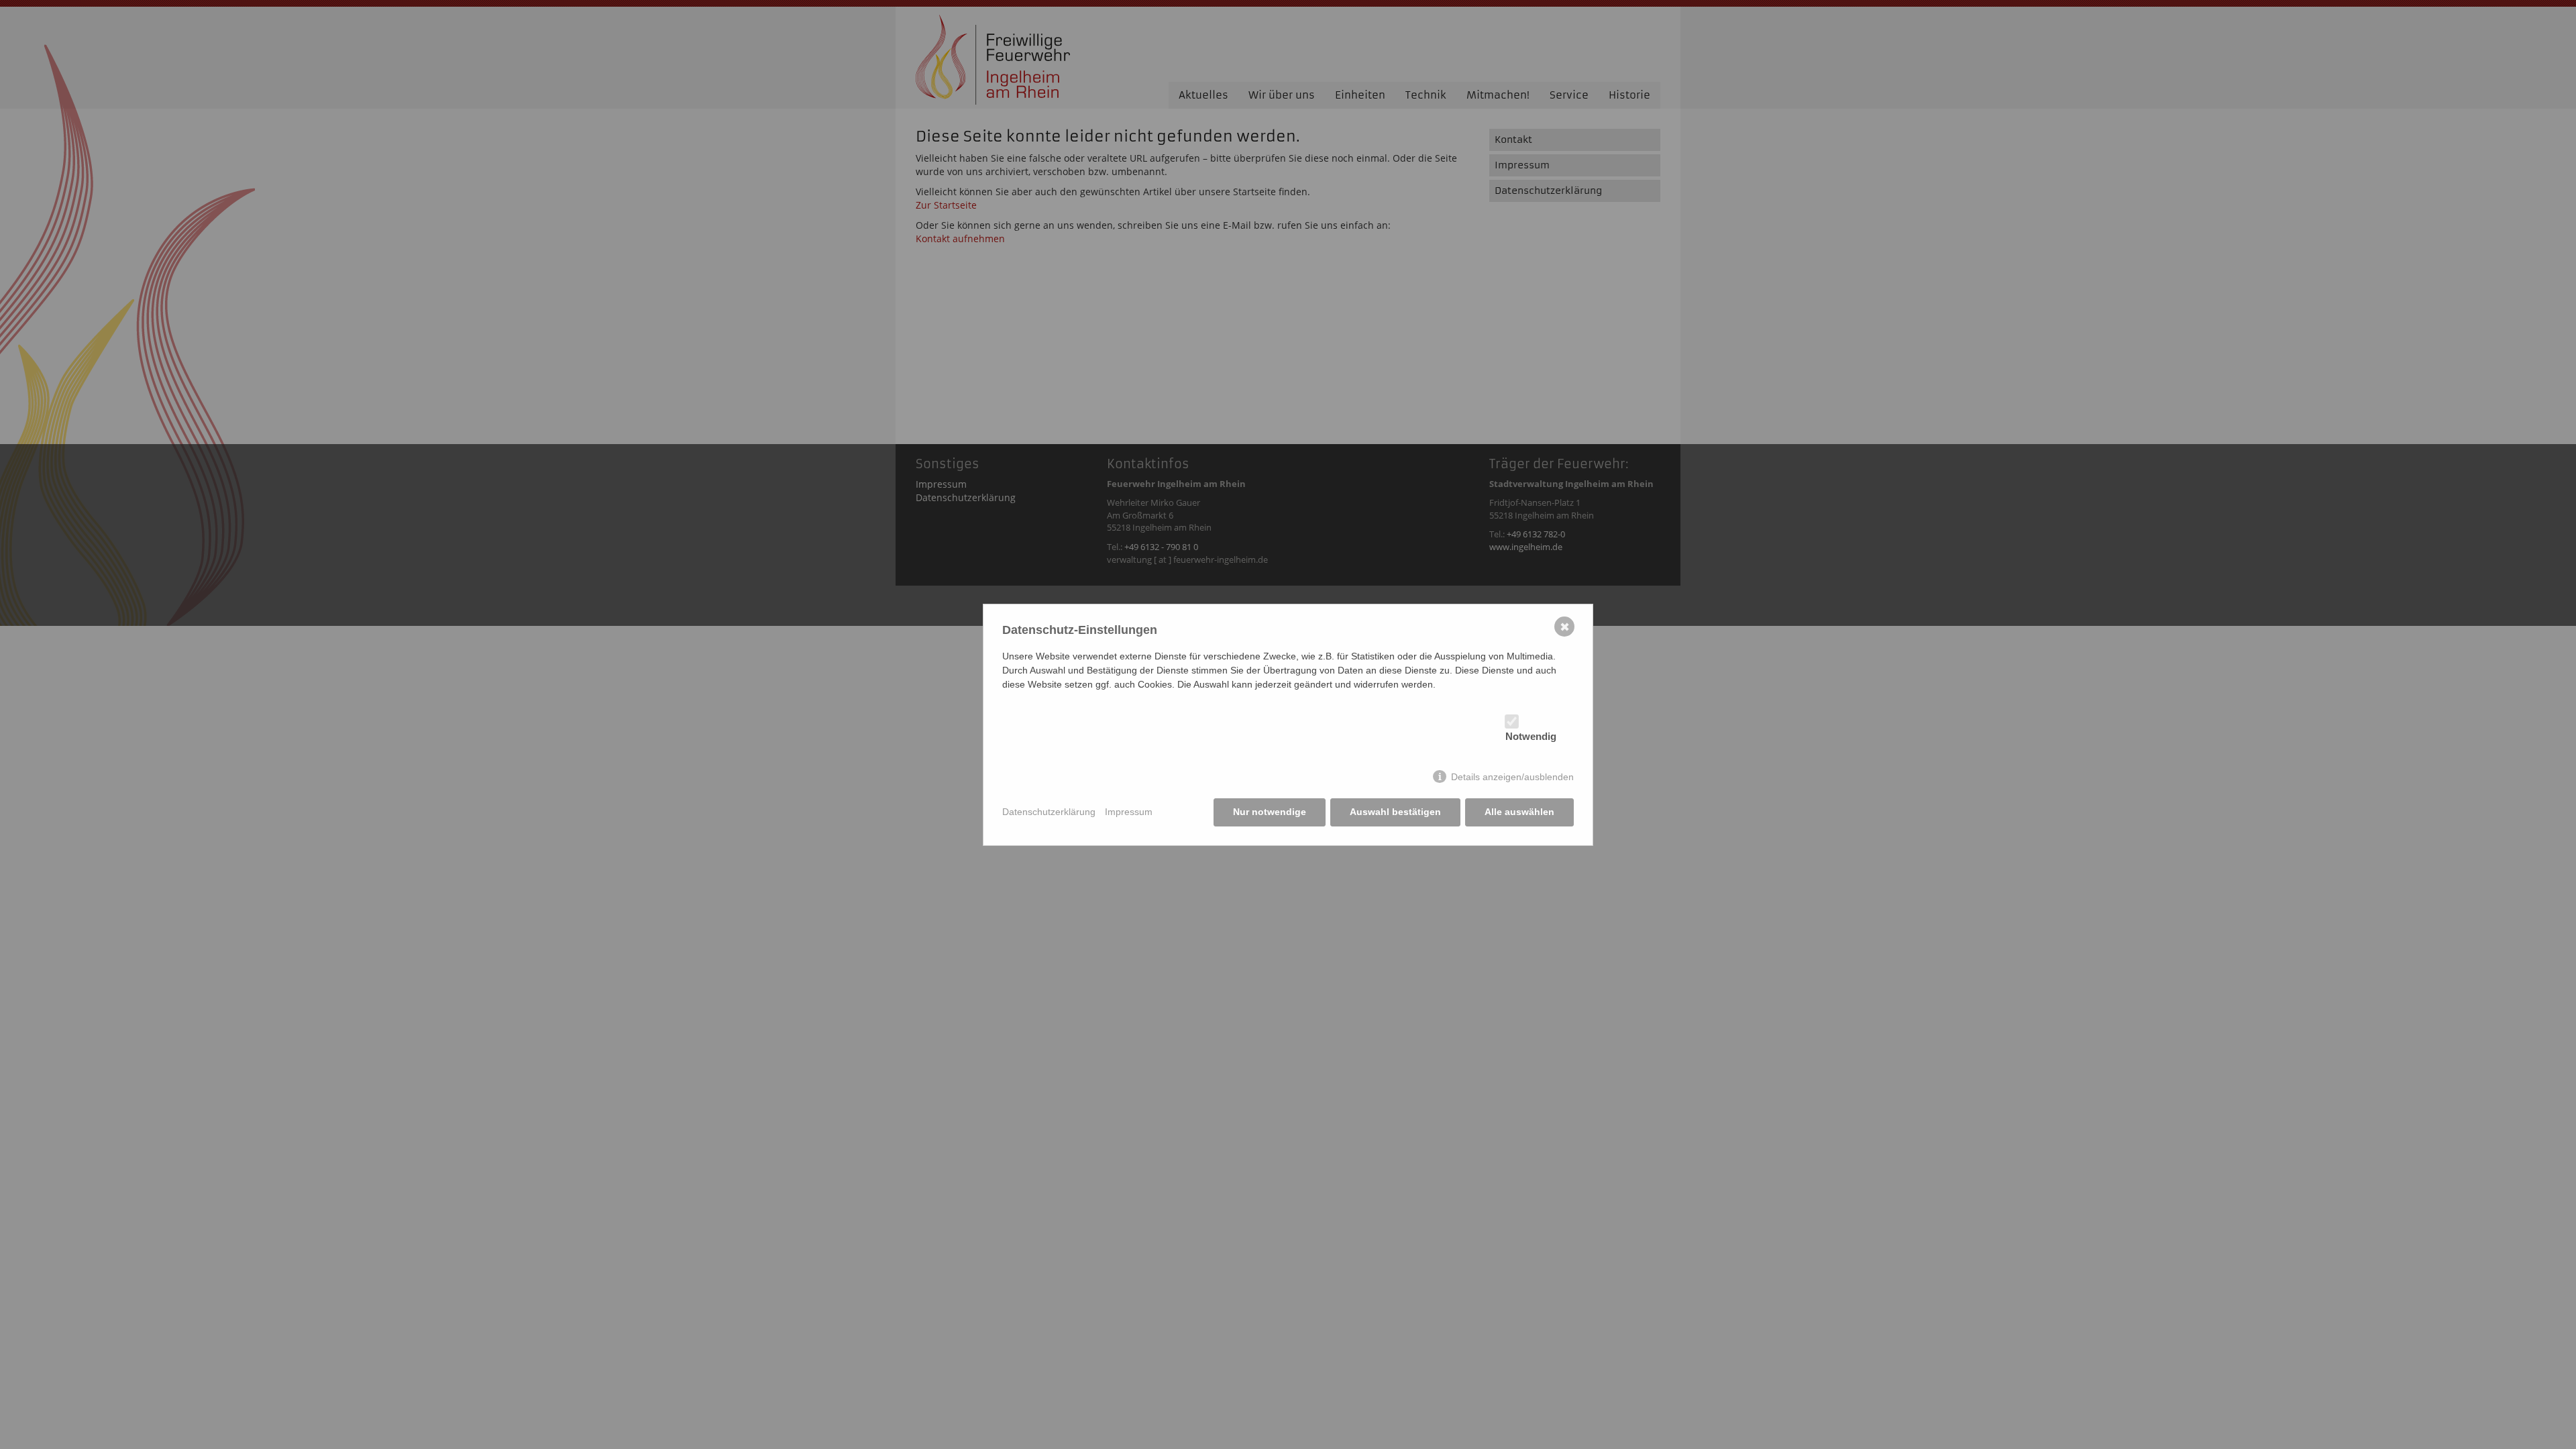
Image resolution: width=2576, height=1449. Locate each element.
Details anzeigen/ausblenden (1512, 777)
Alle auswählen (1519, 812)
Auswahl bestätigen (1395, 812)
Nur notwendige (1270, 812)
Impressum (1129, 812)
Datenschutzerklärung (1049, 812)
